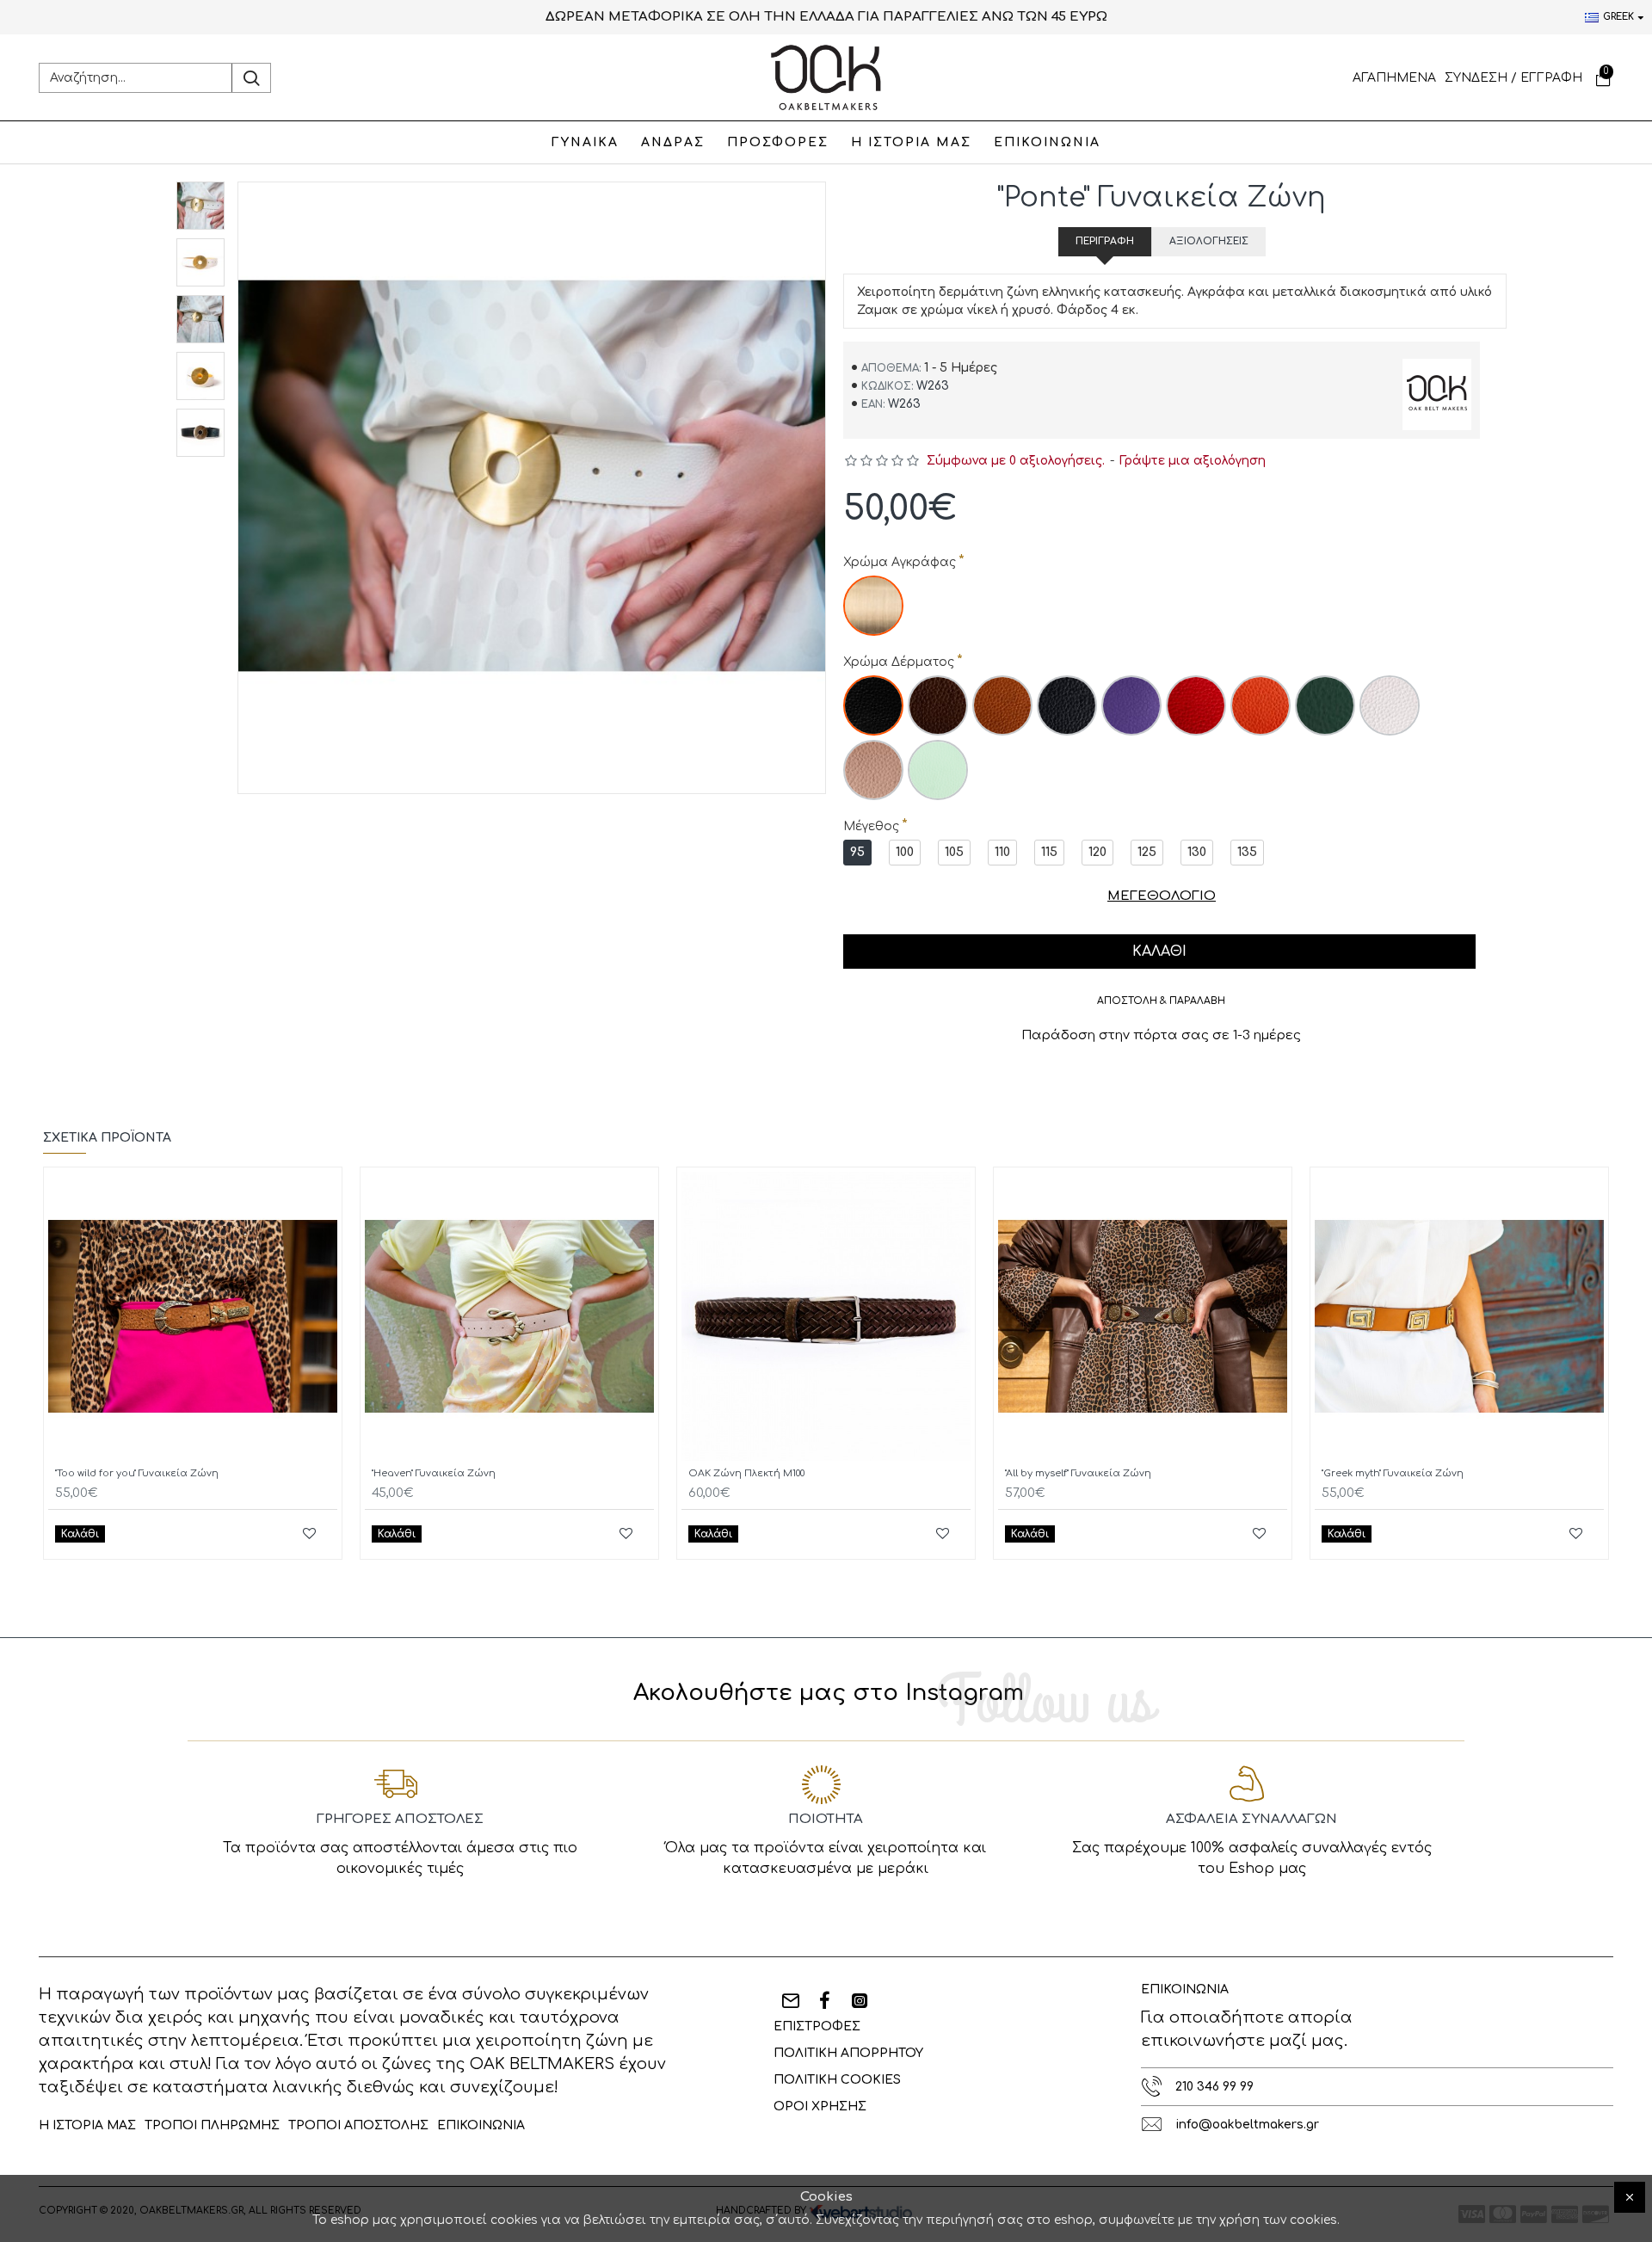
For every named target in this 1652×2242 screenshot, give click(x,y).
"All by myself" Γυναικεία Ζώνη (1078, 1473)
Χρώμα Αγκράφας (900, 562)
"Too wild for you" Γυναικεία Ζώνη (137, 1473)
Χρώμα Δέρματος (899, 662)
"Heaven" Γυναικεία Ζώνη (434, 1473)
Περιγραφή (1105, 241)
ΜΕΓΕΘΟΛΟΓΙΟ (1162, 896)
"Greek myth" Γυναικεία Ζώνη (1393, 1473)
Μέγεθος (871, 826)
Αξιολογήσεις (1209, 241)
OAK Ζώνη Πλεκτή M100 (746, 1473)
